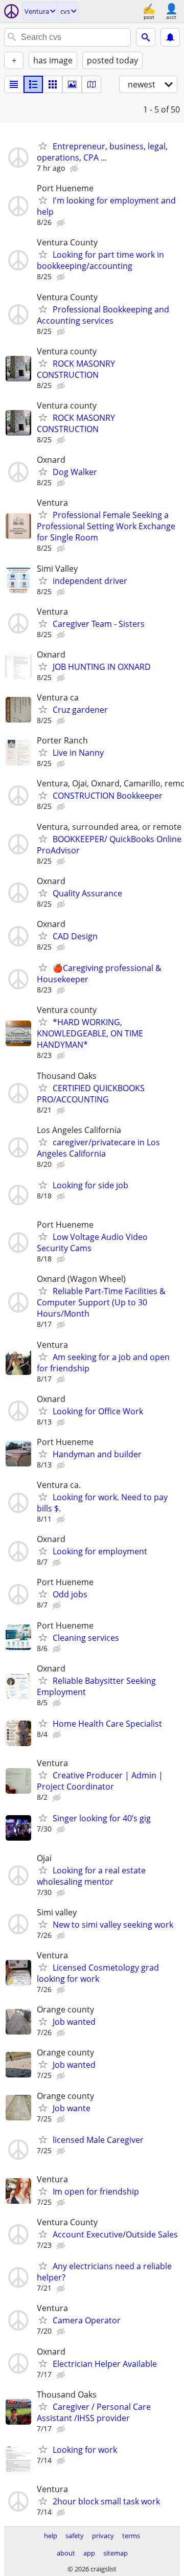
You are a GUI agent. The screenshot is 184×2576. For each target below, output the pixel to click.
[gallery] (72, 84)
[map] (91, 84)
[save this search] (170, 37)
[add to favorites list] (43, 146)
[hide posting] (75, 169)
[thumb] (33, 84)
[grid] (53, 84)
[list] (14, 84)
